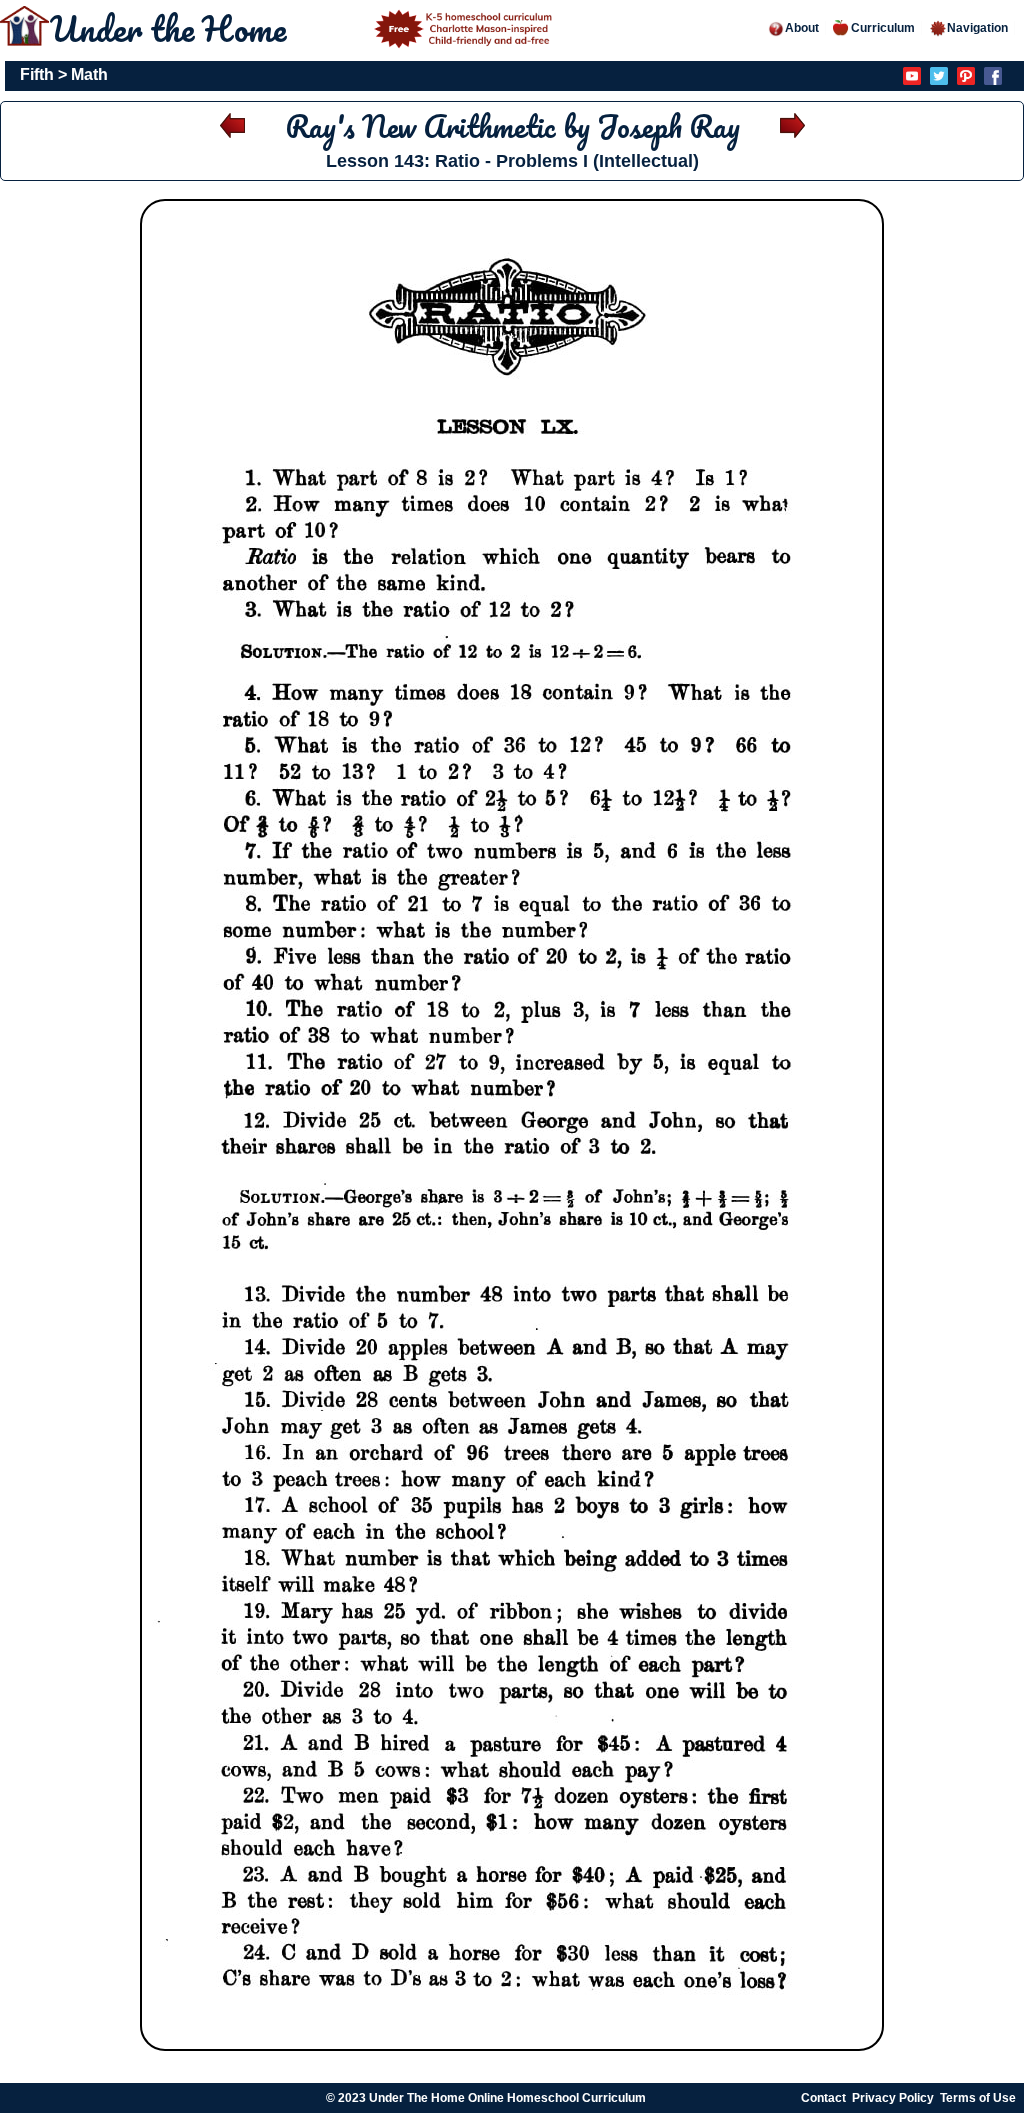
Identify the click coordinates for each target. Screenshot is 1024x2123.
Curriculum (883, 28)
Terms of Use (978, 2098)
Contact (823, 2098)
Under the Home (172, 28)
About (802, 28)
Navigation (977, 28)
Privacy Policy (893, 2098)
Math (89, 74)
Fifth (37, 74)
